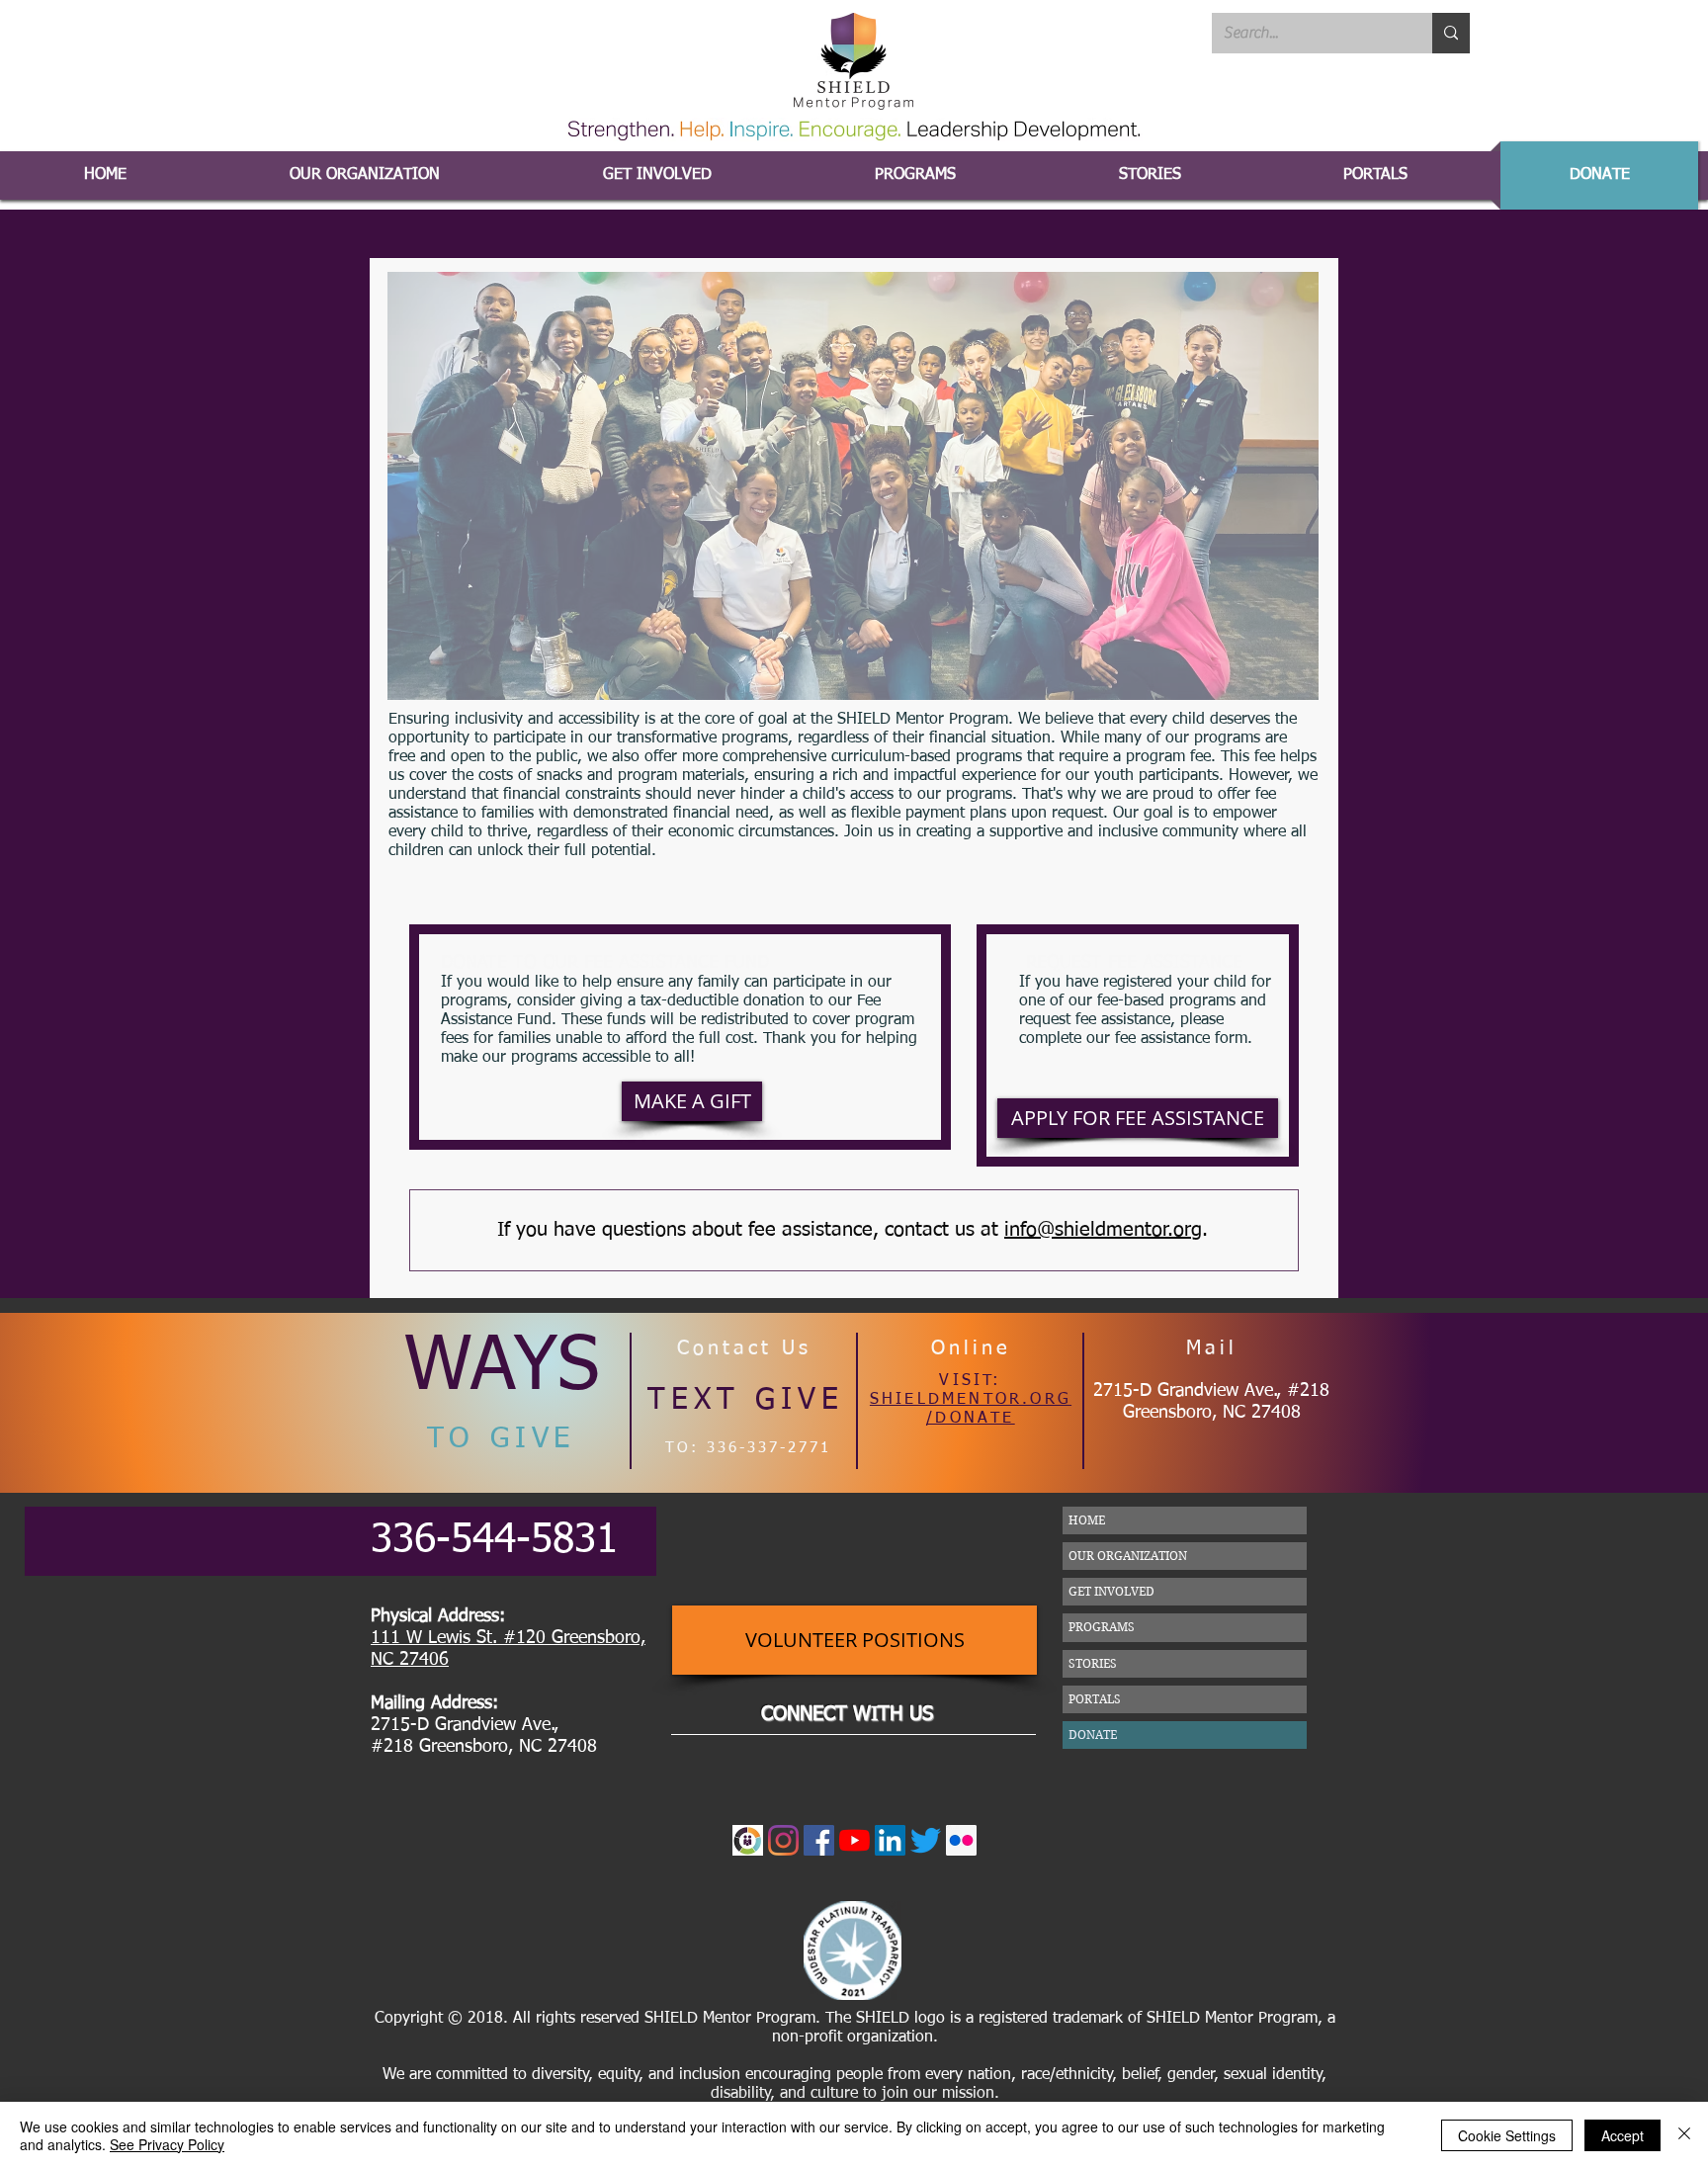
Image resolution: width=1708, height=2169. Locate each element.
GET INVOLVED (1111, 1591)
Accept (1623, 2135)
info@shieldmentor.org (1103, 1230)
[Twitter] (926, 1840)
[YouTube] (854, 1840)
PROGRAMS (1102, 1627)
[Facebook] (819, 1840)
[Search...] (1451, 33)
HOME (1087, 1520)
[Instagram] (783, 1840)
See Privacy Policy (167, 2144)
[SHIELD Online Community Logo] (748, 1840)
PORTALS (1095, 1699)
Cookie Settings (1507, 2135)
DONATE (1093, 1735)
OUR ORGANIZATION (1128, 1556)
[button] (1375, 175)
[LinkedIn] (890, 1840)
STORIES (1093, 1663)
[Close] (1684, 2135)
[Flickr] (961, 1840)
